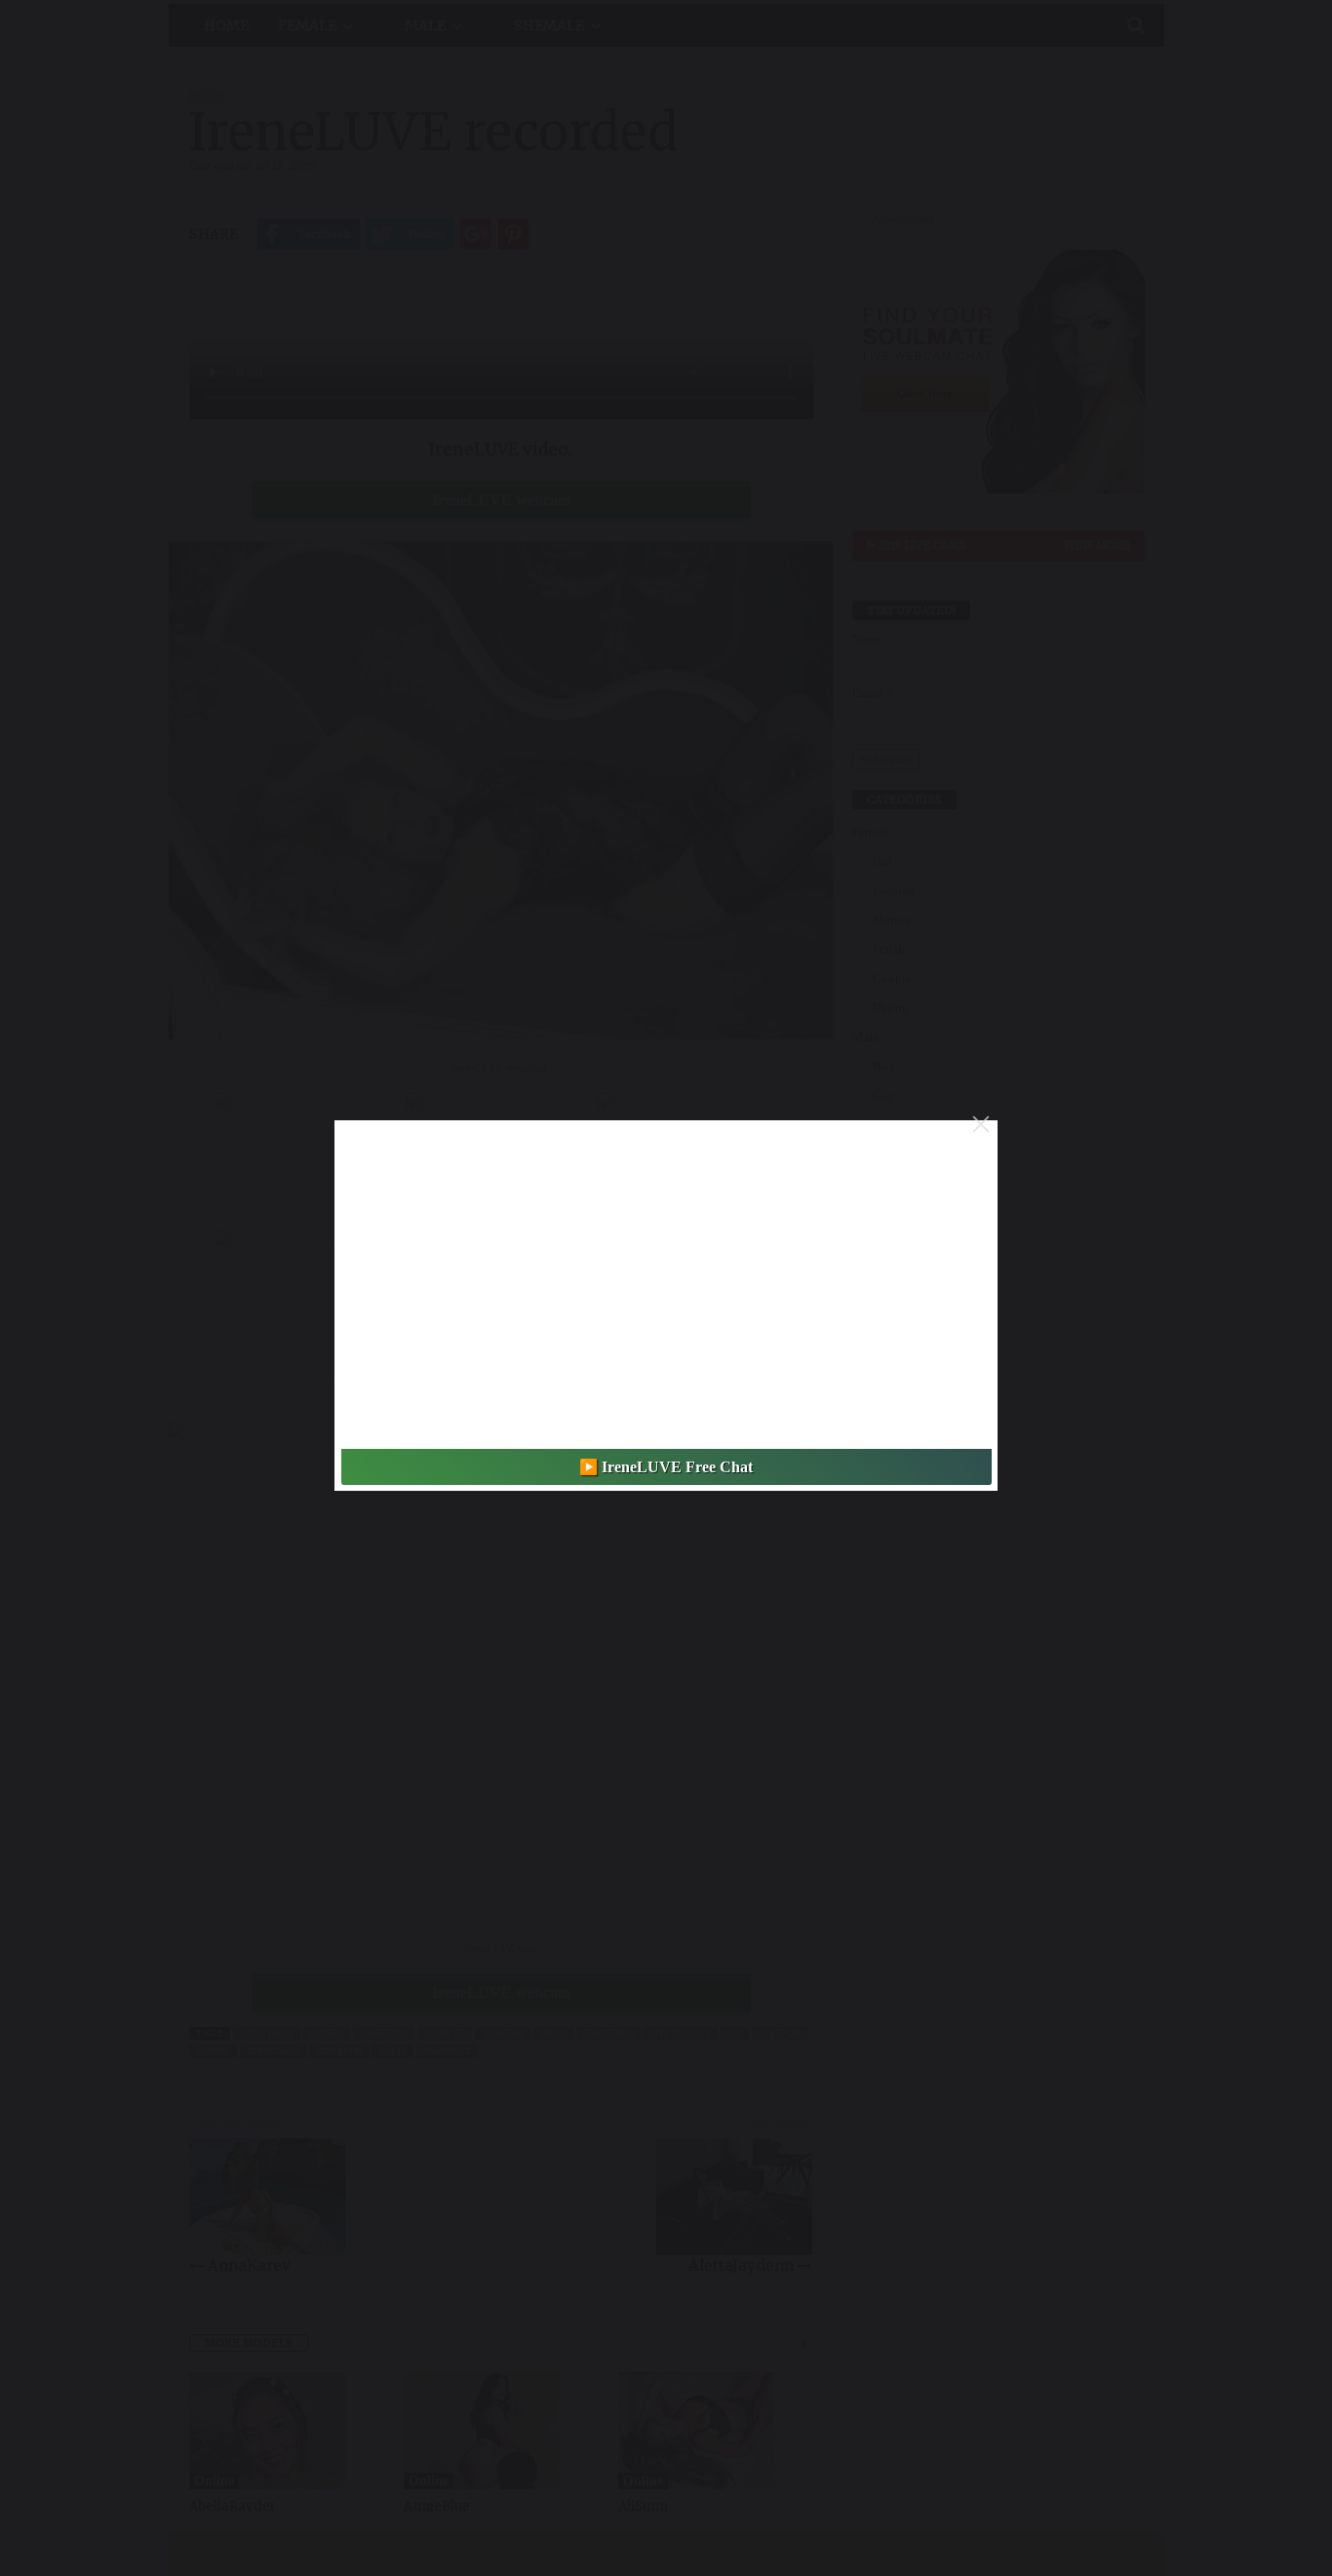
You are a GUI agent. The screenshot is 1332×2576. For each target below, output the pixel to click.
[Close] (981, 1124)
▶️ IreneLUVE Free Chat (666, 1467)
